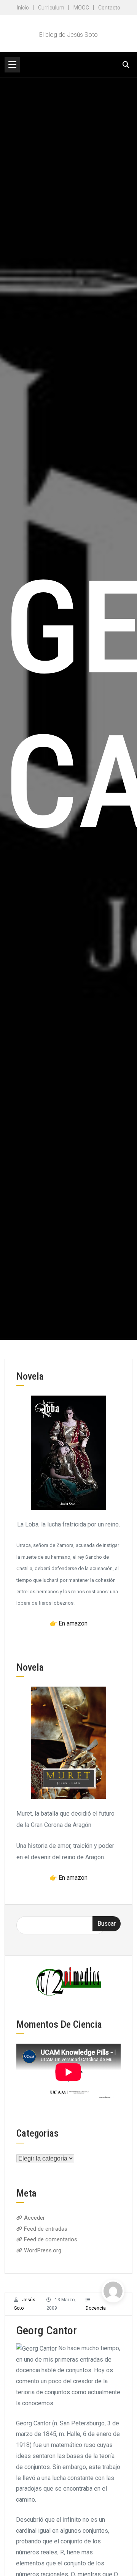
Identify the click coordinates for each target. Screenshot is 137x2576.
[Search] (126, 65)
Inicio (23, 8)
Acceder (34, 2218)
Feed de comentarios (51, 2239)
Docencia (96, 2308)
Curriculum (51, 8)
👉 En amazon (68, 1623)
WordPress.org (43, 2250)
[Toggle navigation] (12, 65)
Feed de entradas (46, 2229)
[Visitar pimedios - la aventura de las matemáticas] (68, 1981)
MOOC (81, 8)
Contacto (109, 8)
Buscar (107, 1924)
